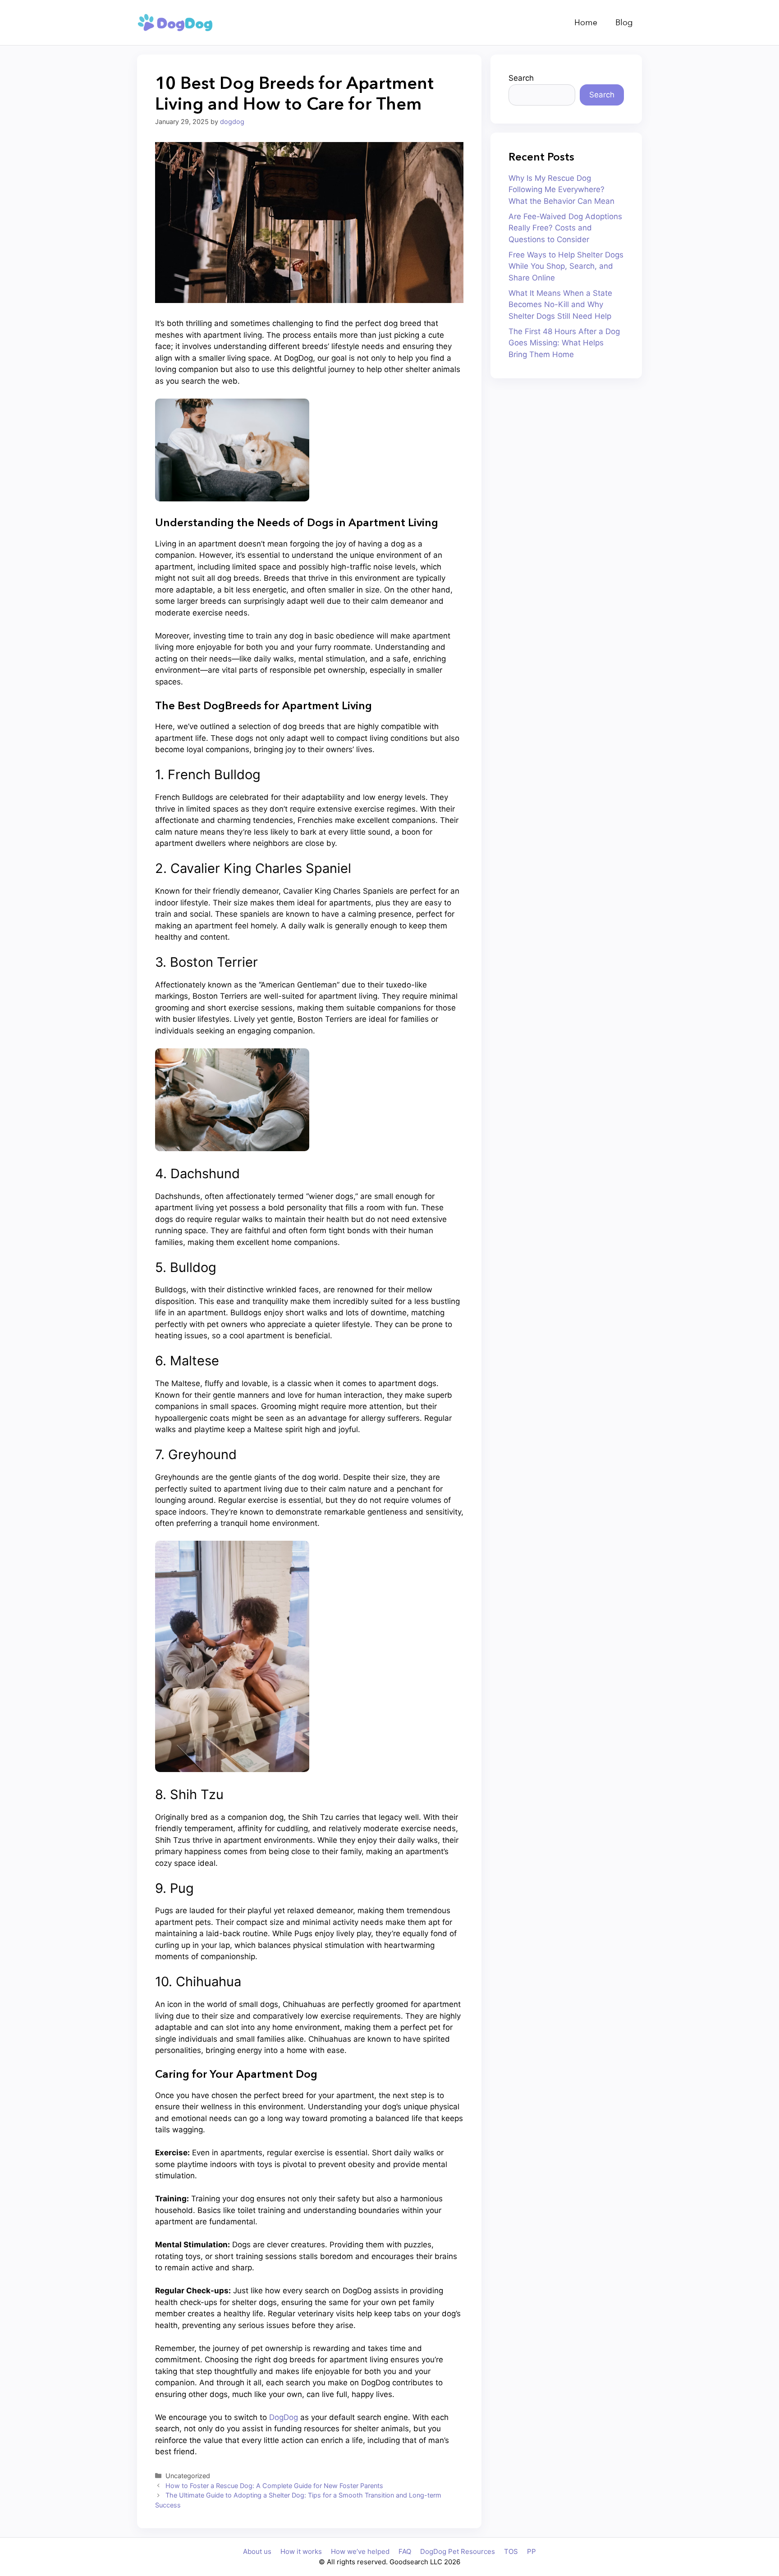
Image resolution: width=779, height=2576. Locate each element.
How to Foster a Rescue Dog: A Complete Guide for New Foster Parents (274, 2486)
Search (521, 78)
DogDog (284, 2417)
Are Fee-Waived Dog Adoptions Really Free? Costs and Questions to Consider (565, 228)
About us (257, 2551)
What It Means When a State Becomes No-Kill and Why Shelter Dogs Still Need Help (560, 305)
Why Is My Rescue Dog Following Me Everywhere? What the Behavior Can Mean (561, 190)
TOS (511, 2551)
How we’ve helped (360, 2551)
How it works (301, 2551)
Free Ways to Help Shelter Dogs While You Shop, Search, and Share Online (566, 266)
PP (532, 2551)
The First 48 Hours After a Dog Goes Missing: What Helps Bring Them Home (564, 343)
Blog (624, 23)
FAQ (405, 2551)
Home (586, 23)
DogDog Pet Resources (458, 2551)
